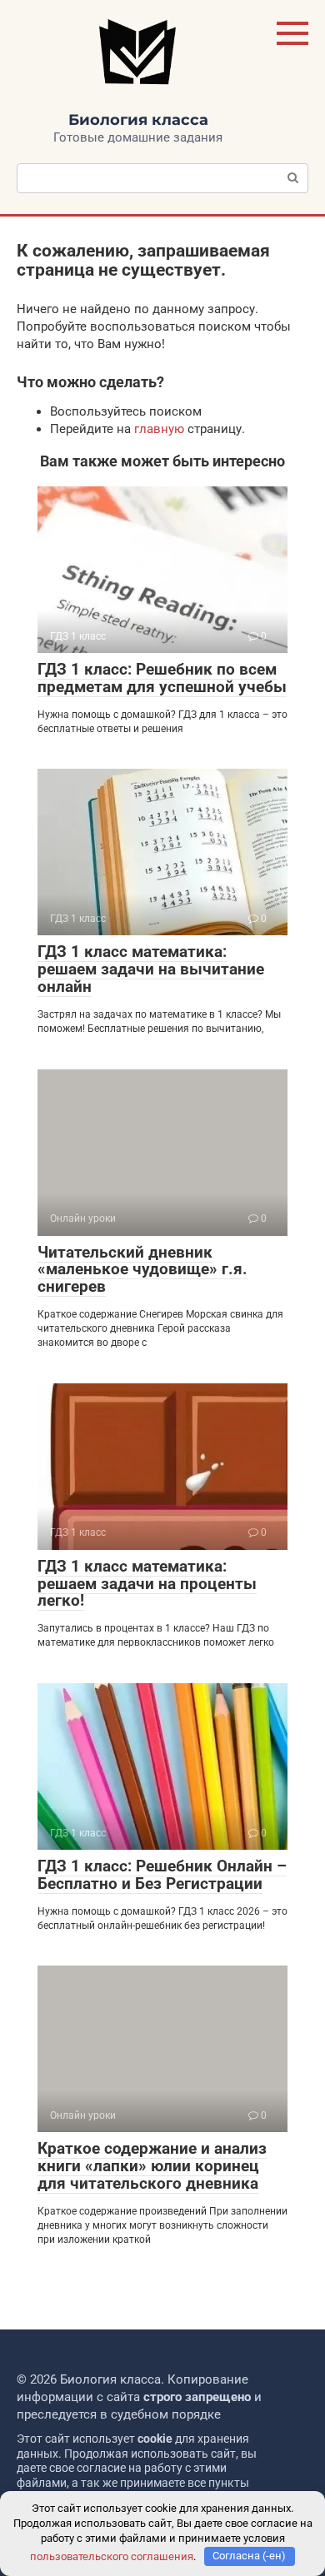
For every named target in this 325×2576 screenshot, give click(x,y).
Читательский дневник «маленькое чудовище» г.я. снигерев (142, 1270)
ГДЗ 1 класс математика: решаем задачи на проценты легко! (147, 1584)
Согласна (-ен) (249, 2556)
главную (159, 429)
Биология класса (138, 120)
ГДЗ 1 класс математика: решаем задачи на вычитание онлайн (151, 969)
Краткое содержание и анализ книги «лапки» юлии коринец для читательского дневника (152, 2166)
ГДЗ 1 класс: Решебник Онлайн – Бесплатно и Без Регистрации (162, 1875)
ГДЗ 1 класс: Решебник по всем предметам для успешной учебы (162, 678)
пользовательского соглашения (112, 2556)
